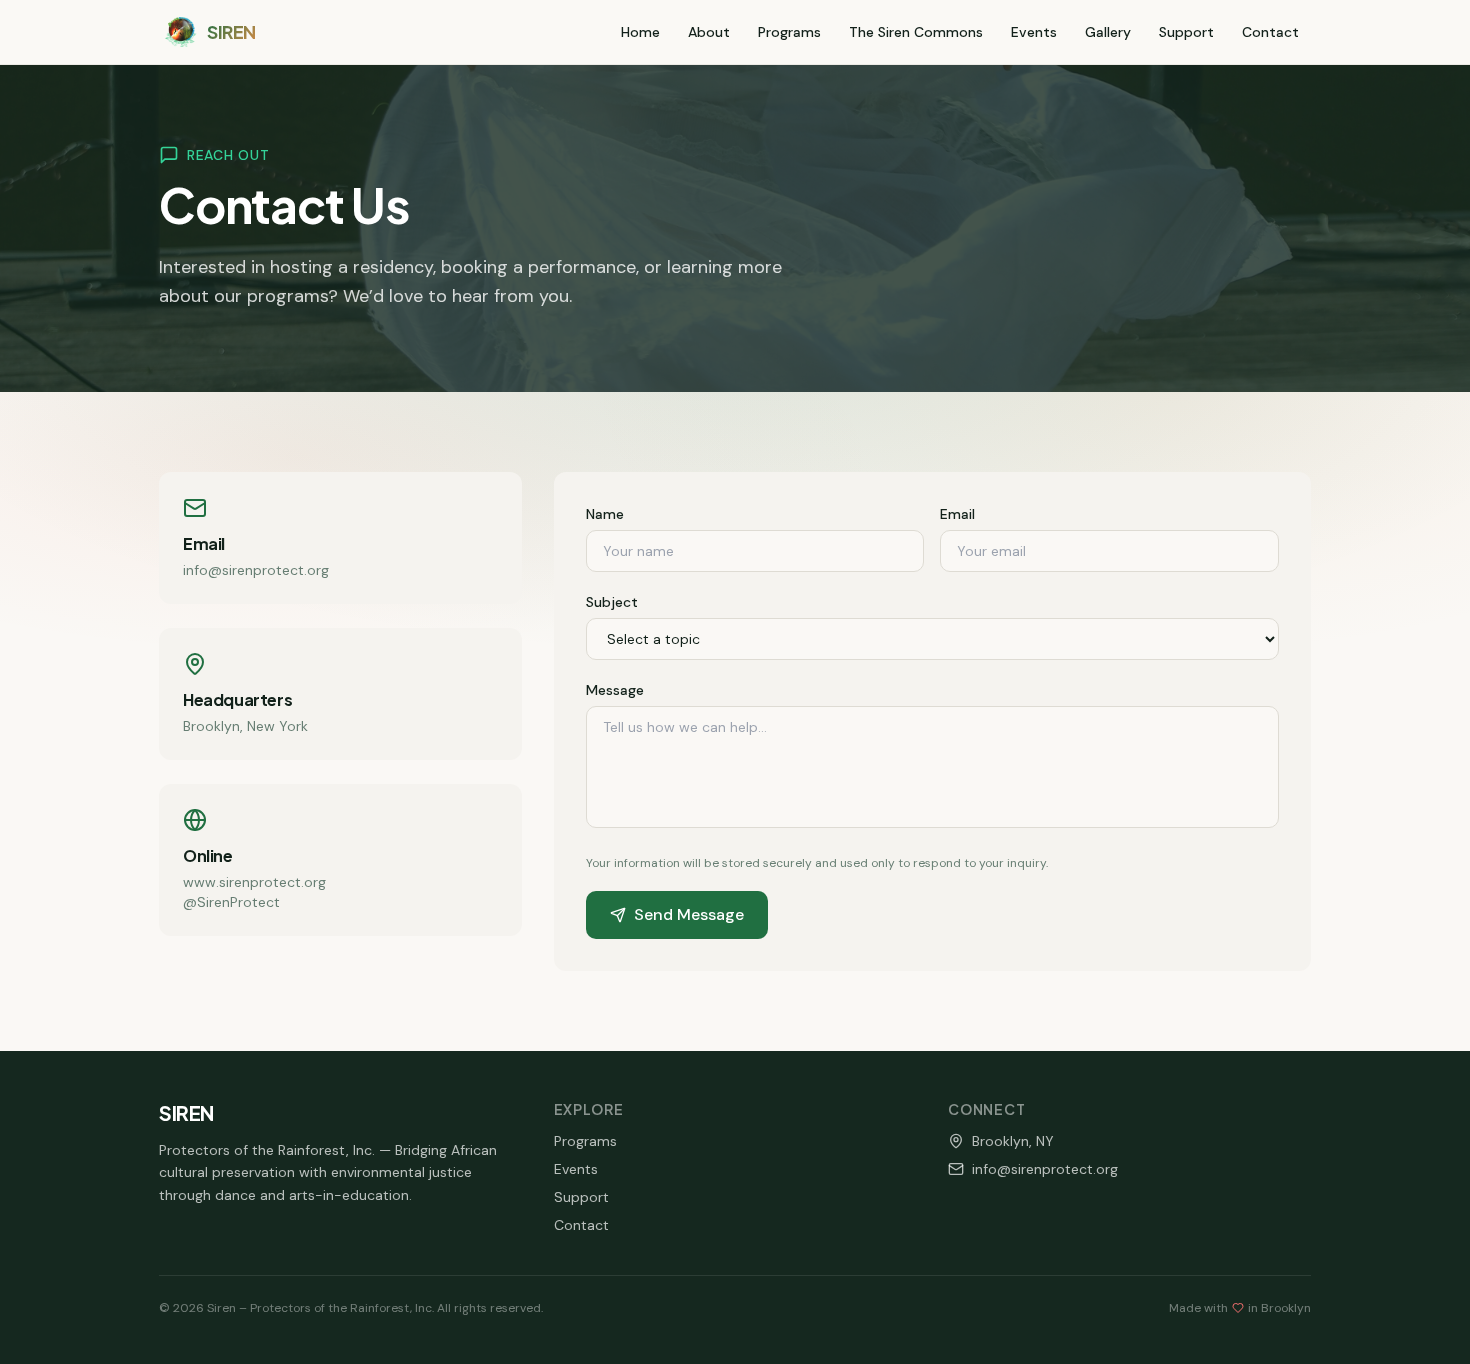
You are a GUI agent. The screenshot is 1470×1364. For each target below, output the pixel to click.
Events (1034, 32)
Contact (1270, 32)
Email (957, 514)
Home (640, 32)
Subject (612, 602)
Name (605, 514)
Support (1186, 32)
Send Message (689, 914)
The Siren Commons (916, 32)
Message (615, 690)
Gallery (1108, 32)
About (709, 32)
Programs (789, 32)
